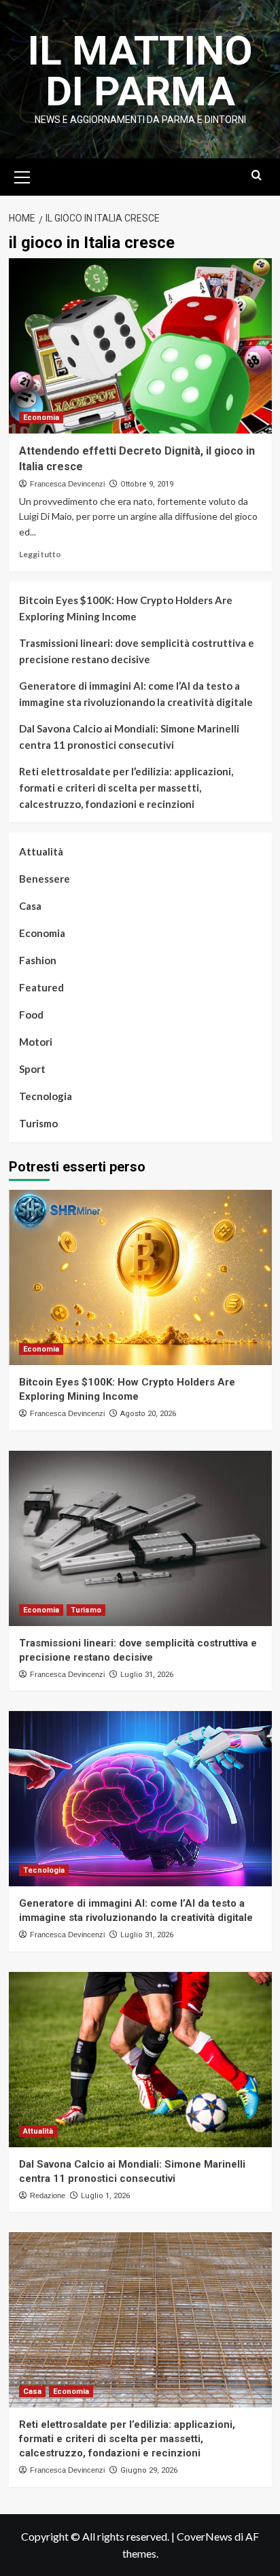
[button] (22, 175)
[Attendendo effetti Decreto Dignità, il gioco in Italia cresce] (140, 346)
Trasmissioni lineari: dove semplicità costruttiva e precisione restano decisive (137, 651)
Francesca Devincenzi (67, 484)
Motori (36, 1042)
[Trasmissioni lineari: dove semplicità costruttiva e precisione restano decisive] (140, 1538)
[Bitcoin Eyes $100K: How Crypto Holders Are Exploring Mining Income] (140, 1277)
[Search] (257, 176)
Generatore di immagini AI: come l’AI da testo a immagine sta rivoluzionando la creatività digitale (136, 694)
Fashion (38, 960)
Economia (41, 418)
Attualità (41, 851)
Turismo (38, 1123)
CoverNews (205, 2536)
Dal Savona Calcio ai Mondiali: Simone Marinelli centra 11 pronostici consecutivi (129, 737)
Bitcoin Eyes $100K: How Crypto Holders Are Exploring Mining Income (126, 608)
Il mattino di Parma (140, 71)
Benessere (45, 879)
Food (31, 1014)
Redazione (48, 2195)
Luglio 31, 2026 (147, 1675)
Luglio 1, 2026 (105, 2196)
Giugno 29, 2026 (149, 2470)
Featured (41, 987)
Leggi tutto (40, 554)
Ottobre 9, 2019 (147, 484)
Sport (32, 1069)
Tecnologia (46, 1096)
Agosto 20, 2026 (148, 1414)
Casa (30, 906)
